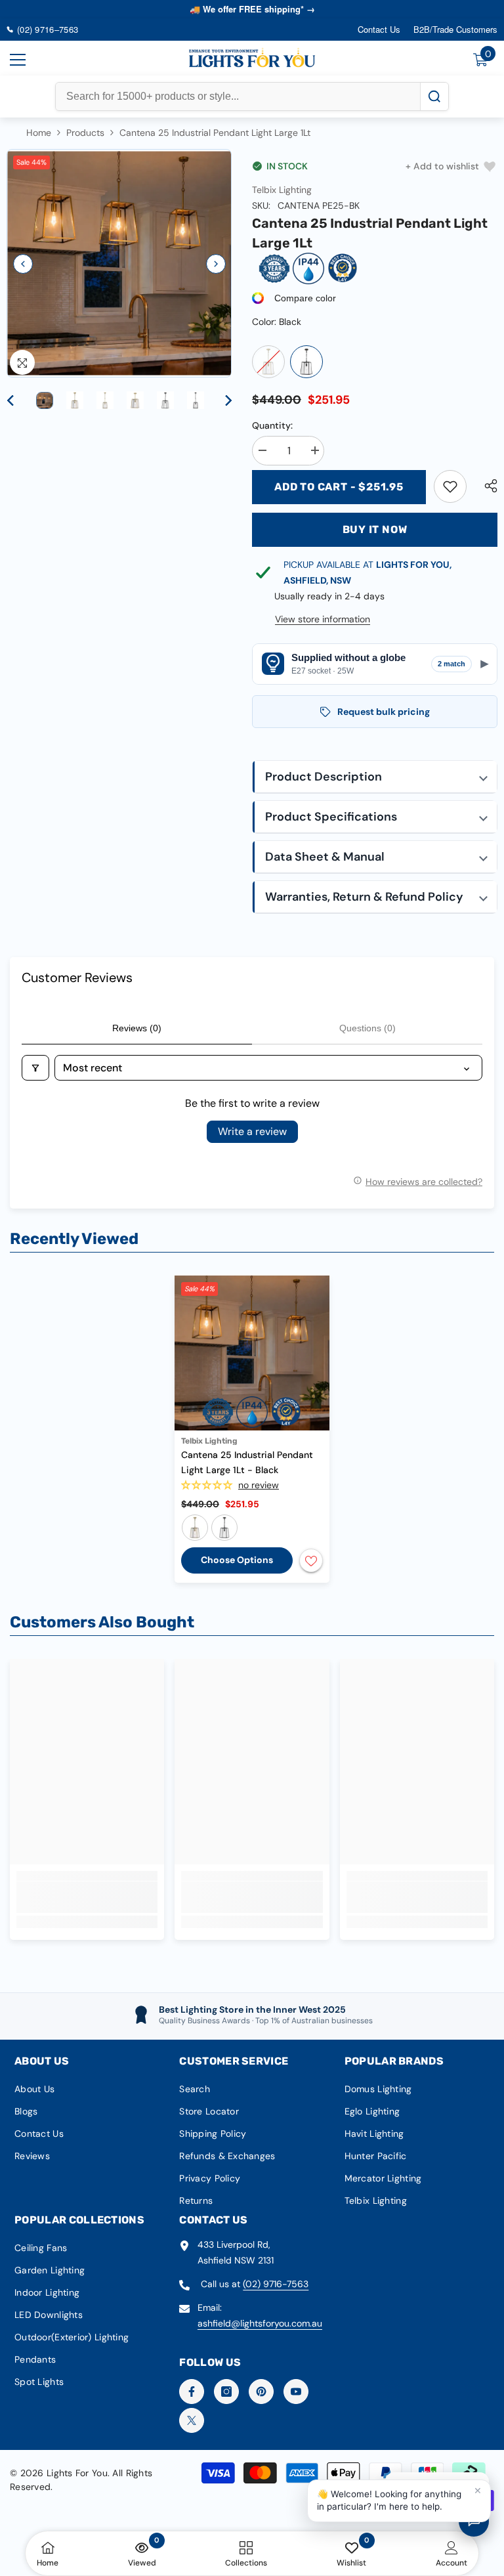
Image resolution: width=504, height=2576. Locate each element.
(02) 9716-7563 (276, 2284)
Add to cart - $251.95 (339, 487)
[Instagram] (226, 2392)
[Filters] (35, 1068)
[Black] (306, 362)
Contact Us (379, 29)
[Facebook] (192, 2392)
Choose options (237, 1560)
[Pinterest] (261, 2392)
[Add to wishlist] (311, 1560)
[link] (450, 486)
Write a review (252, 1131)
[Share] (486, 486)
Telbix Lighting (282, 190)
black (224, 1528)
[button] (23, 264)
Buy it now (375, 529)
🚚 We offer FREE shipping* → (252, 9)
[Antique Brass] (268, 362)
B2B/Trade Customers (455, 29)
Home (39, 133)
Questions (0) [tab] (367, 1028)
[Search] (434, 97)
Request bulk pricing (384, 712)
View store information (323, 619)
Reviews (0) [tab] (137, 1028)
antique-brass (195, 1528)
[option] (119, 264)
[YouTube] (296, 2392)
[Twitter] (192, 2420)
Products (85, 133)
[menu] (18, 60)
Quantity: (272, 425)
